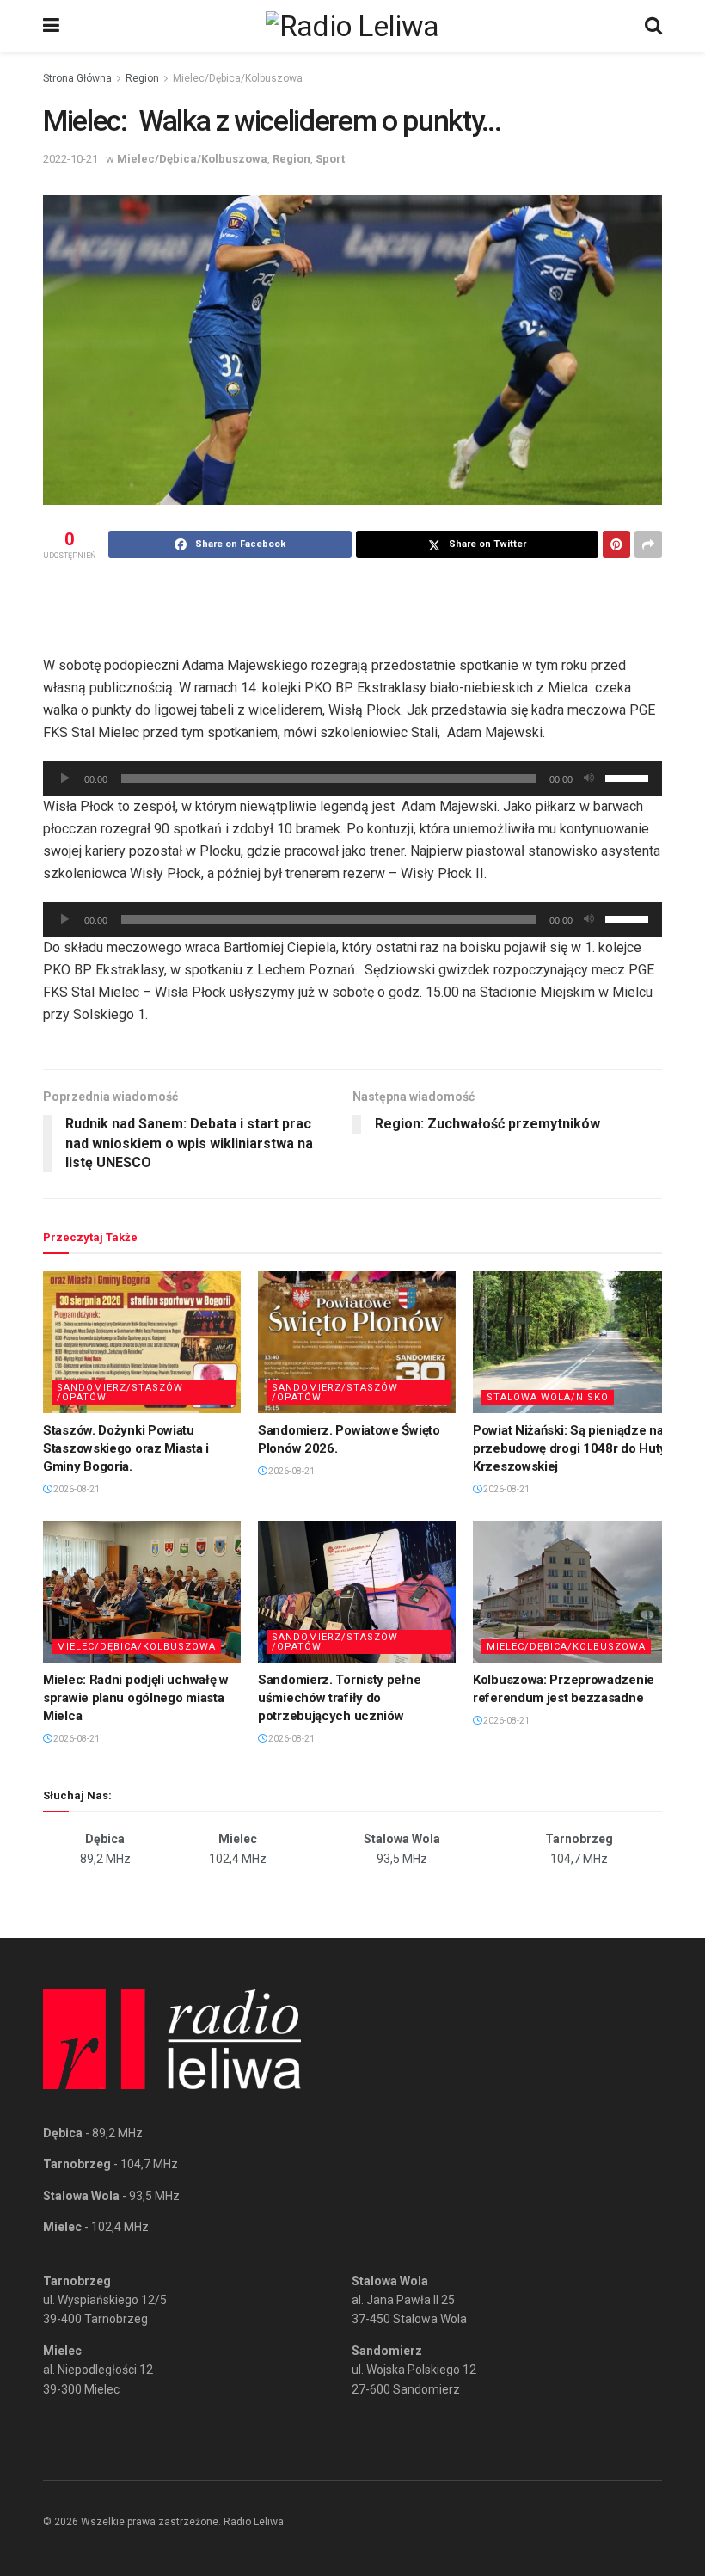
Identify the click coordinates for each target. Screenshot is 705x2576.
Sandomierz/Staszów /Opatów (120, 1393)
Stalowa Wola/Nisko (548, 1397)
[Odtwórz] (65, 778)
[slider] (629, 777)
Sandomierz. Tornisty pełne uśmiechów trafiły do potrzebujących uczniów (339, 1698)
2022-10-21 (70, 159)
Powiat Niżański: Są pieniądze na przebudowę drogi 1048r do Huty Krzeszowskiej (570, 1448)
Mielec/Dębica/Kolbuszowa (238, 78)
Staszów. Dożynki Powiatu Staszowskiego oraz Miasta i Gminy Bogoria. (126, 1448)
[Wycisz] (589, 778)
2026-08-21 (76, 1489)
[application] (352, 778)
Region (142, 78)
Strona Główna (77, 78)
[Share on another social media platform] (648, 544)
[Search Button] (653, 26)
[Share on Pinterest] (616, 544)
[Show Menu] (51, 26)
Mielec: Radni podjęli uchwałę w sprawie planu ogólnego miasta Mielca (136, 1698)
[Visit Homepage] (352, 26)
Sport (330, 159)
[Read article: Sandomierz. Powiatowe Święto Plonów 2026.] (357, 1342)
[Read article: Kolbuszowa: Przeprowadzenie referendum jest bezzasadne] (572, 1591)
